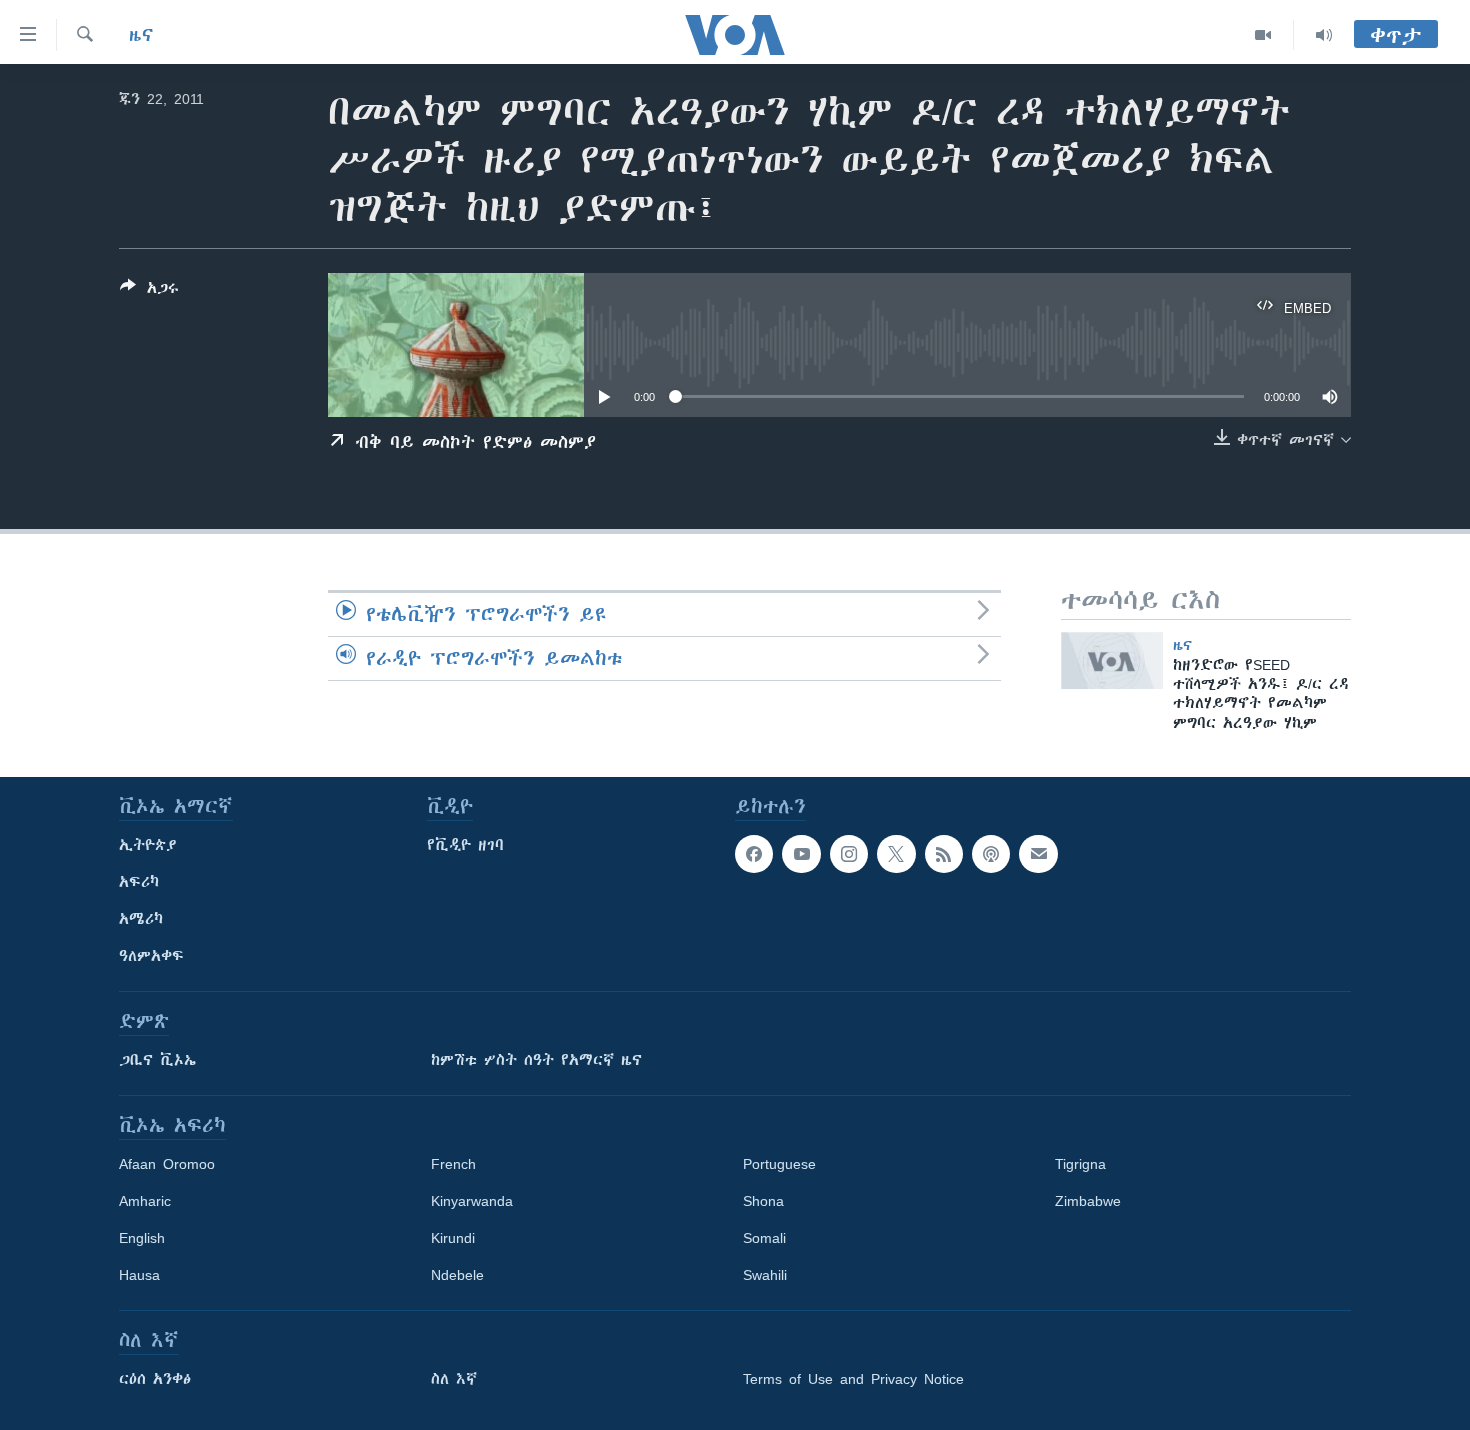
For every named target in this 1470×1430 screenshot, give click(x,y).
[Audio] (1324, 35)
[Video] (1263, 35)
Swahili (765, 1275)
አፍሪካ (139, 882)
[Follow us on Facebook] (754, 854)
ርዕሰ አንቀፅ (155, 1379)
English (142, 1238)
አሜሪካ (141, 919)
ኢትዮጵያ (148, 845)
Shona (763, 1201)
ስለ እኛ (454, 1379)
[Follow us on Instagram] (849, 854)
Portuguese (779, 1164)
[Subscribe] (1038, 854)
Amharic (145, 1201)
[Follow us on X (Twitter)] (896, 854)
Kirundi (453, 1238)
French (453, 1164)
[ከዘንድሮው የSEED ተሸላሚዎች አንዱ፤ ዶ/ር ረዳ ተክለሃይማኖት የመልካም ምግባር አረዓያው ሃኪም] (1112, 660)
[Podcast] (991, 854)
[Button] (149, 291)
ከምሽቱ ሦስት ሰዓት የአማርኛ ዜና (536, 1060)
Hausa (139, 1275)
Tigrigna (1080, 1164)
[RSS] (944, 854)
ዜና (141, 35)
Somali (764, 1238)
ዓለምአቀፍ (151, 956)
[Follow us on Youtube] (801, 854)
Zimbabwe (1088, 1201)
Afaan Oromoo (167, 1164)
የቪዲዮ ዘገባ (465, 845)
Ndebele (457, 1275)
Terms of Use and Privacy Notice (853, 1379)
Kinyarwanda (472, 1201)
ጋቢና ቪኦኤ (157, 1060)
